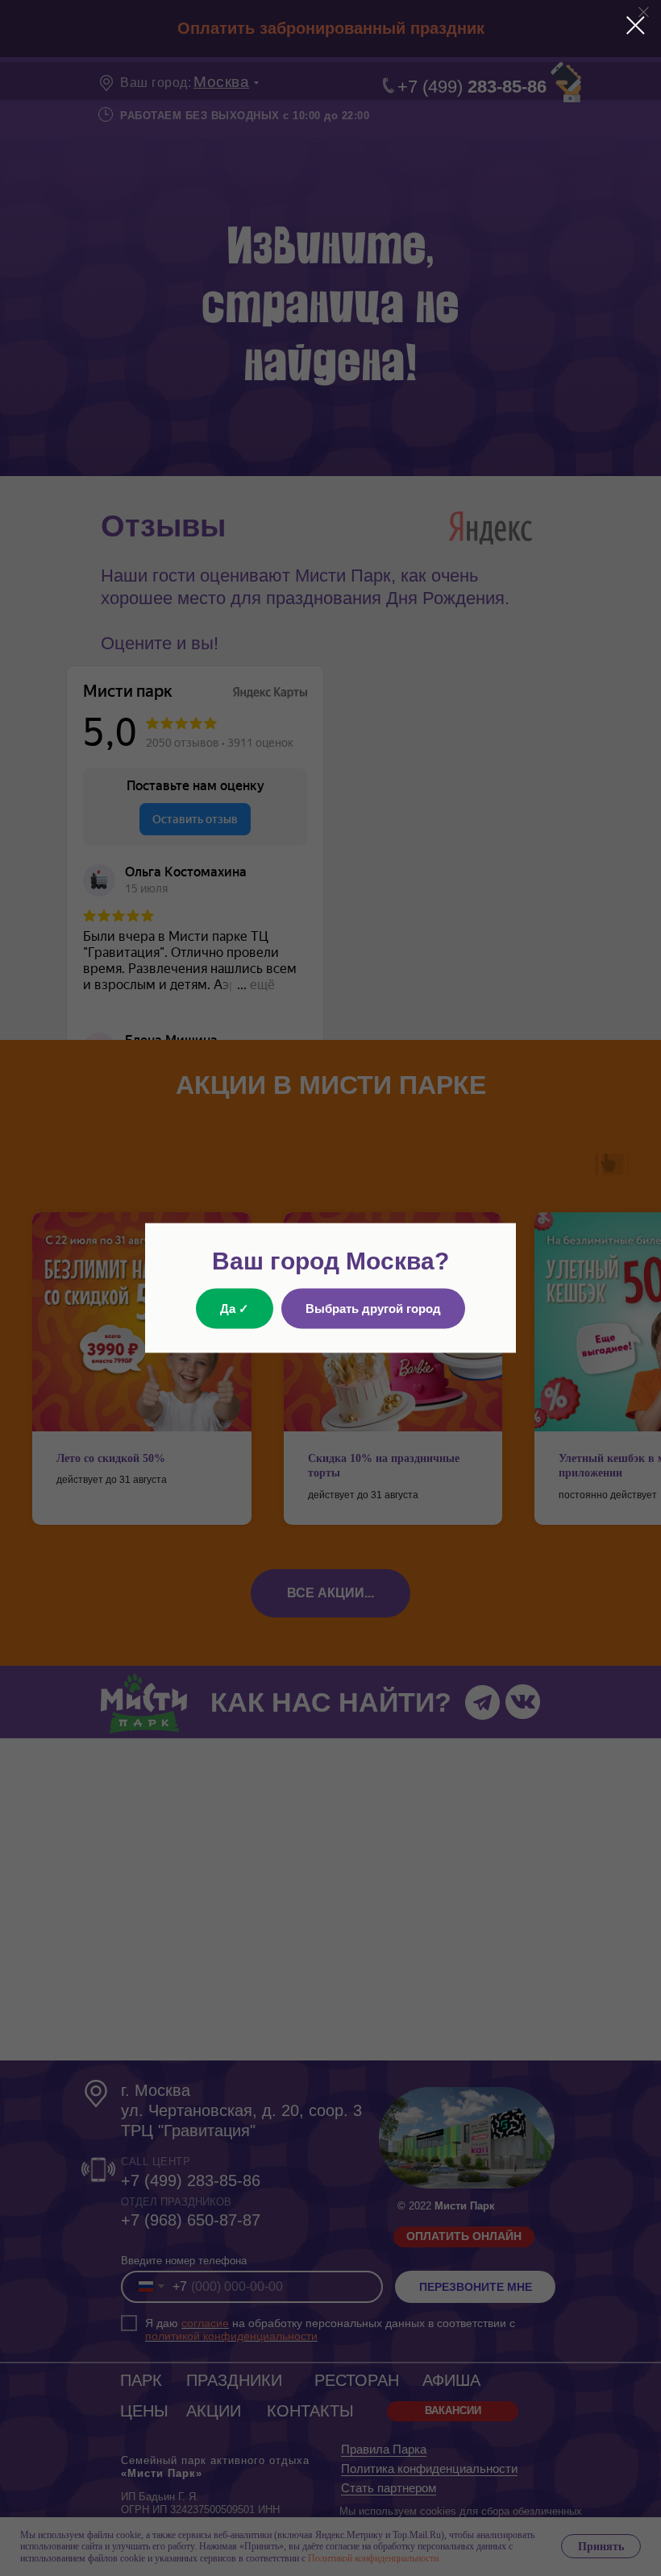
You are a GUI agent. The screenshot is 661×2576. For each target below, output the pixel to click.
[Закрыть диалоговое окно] (636, 25)
